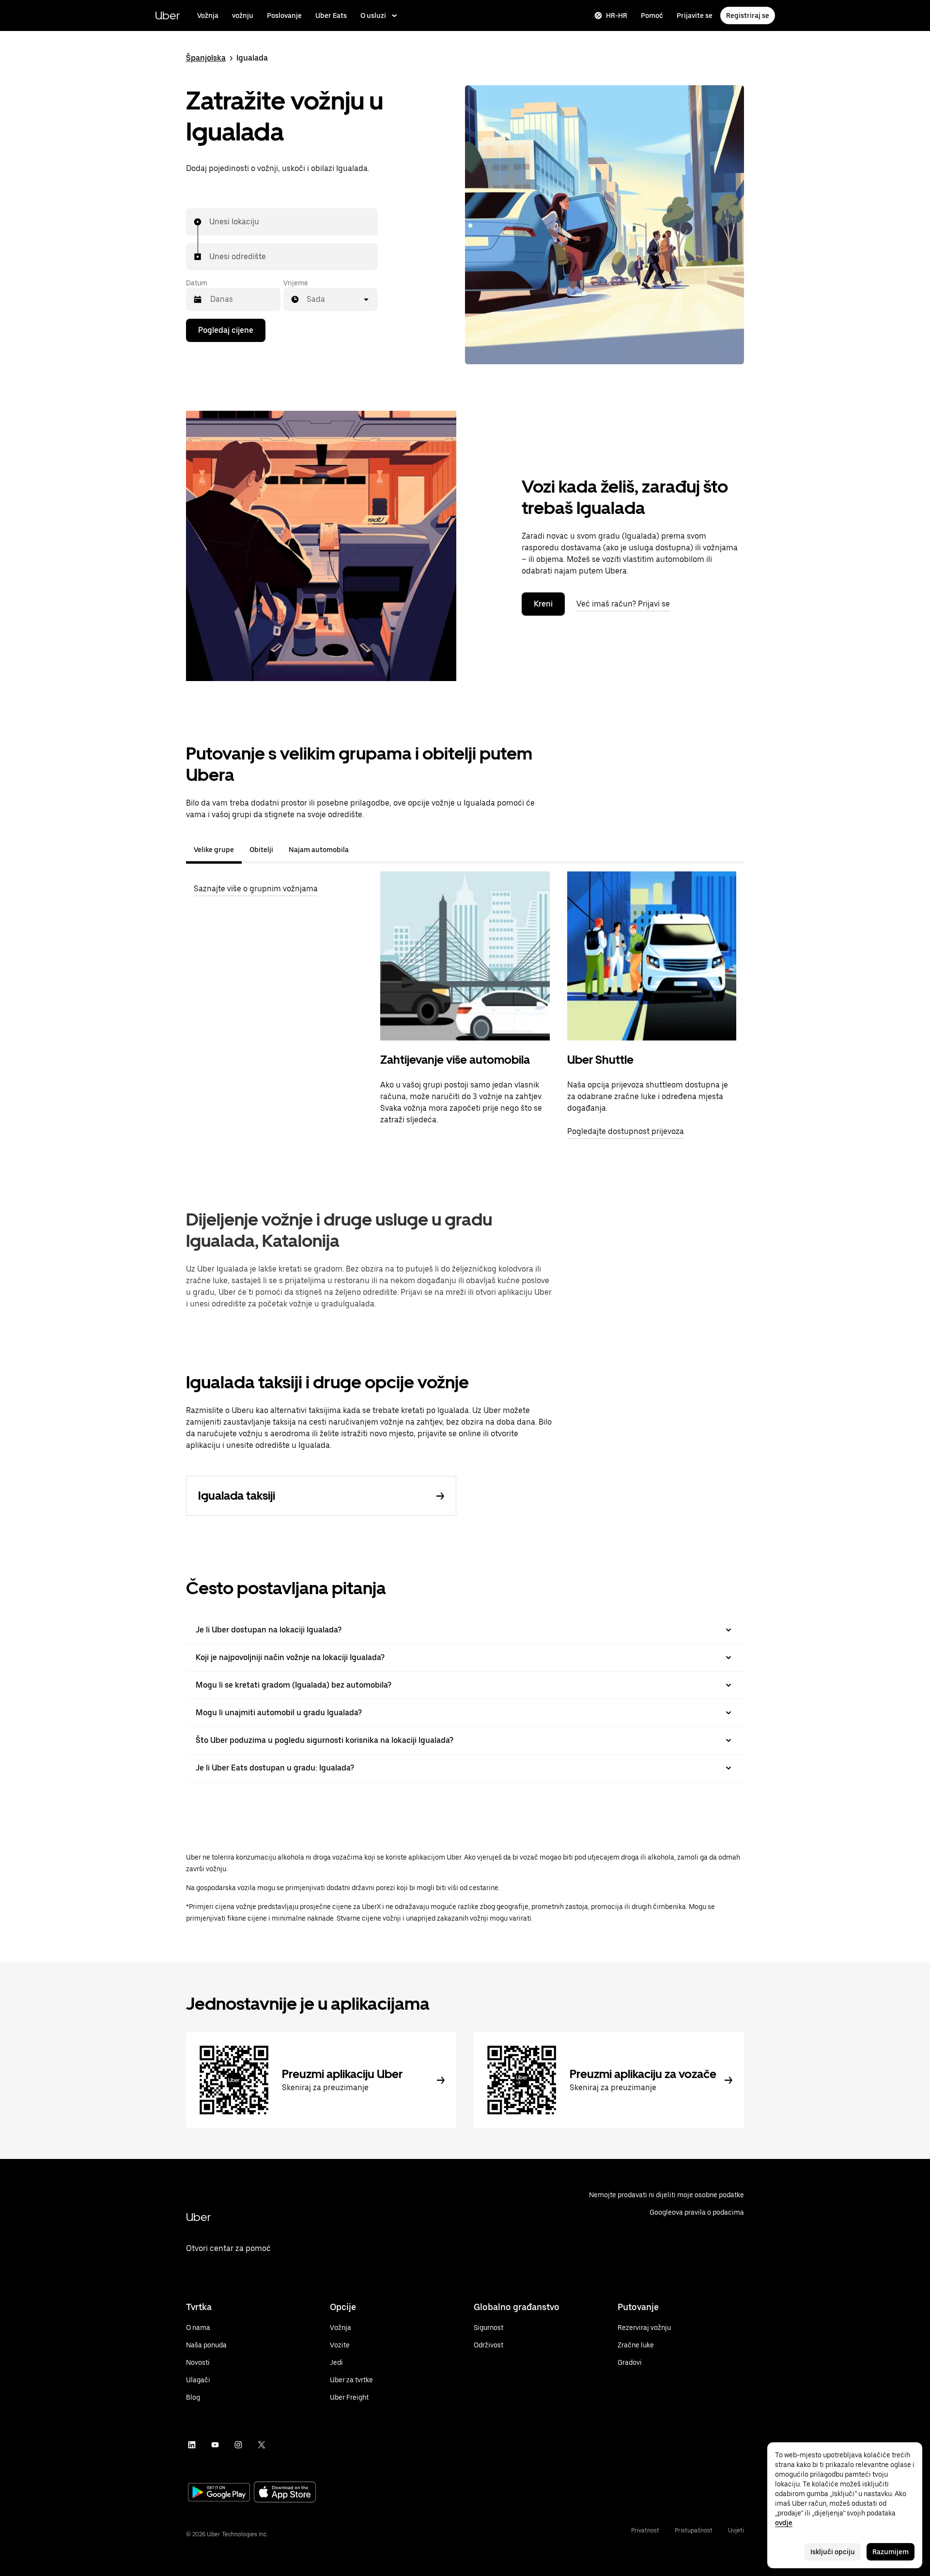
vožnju (243, 16)
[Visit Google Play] (219, 2493)
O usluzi (373, 16)
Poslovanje (284, 16)
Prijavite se (695, 16)
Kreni (543, 604)
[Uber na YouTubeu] (215, 2445)
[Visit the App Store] (285, 2493)
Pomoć (652, 16)
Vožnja (208, 16)
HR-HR (617, 16)
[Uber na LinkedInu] (192, 2445)
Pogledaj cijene (226, 330)
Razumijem (891, 2552)
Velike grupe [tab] (214, 850)
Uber (167, 15)
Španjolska (206, 58)
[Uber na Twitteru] (262, 2445)
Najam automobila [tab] (319, 850)
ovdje (784, 2523)
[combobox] (210, 222)
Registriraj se (748, 16)
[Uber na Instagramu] (238, 2445)
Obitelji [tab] (261, 850)
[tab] (364, 850)
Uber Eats (331, 16)
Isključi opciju (833, 2552)
